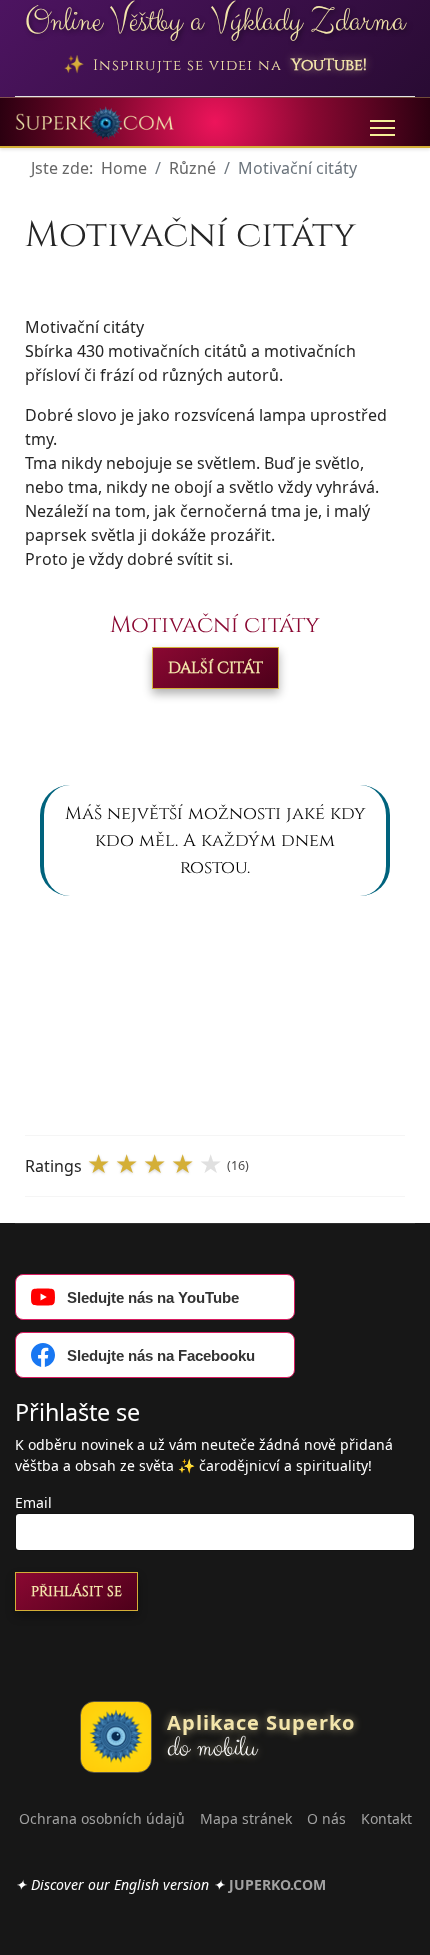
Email (33, 1502)
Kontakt (386, 1818)
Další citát (215, 668)
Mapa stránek (246, 1818)
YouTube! (329, 65)
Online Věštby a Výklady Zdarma (215, 22)
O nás (326, 1818)
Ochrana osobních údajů (102, 1818)
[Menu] (382, 128)
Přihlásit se (76, 1591)
